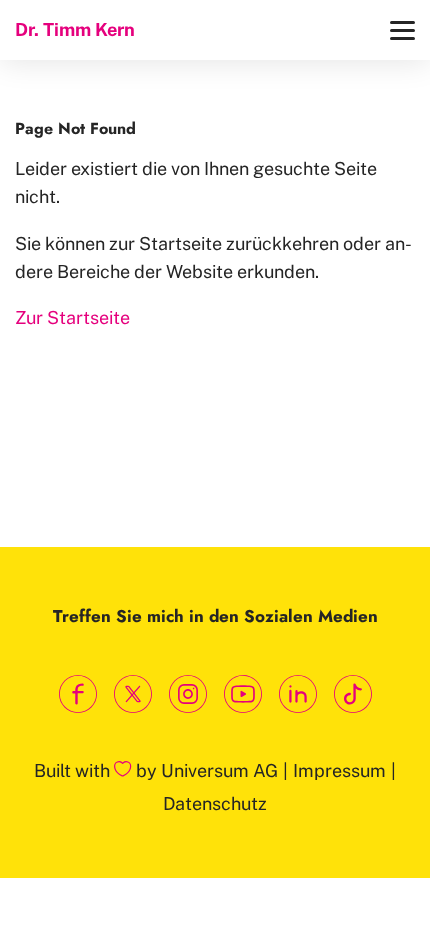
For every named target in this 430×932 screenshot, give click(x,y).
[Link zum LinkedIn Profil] (297, 694)
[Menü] (402, 30)
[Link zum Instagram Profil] (187, 694)
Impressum (339, 770)
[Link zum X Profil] (132, 694)
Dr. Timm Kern (75, 29)
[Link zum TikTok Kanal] (352, 694)
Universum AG (219, 770)
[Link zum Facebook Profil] (77, 694)
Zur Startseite (72, 317)
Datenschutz (215, 803)
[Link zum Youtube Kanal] (242, 694)
